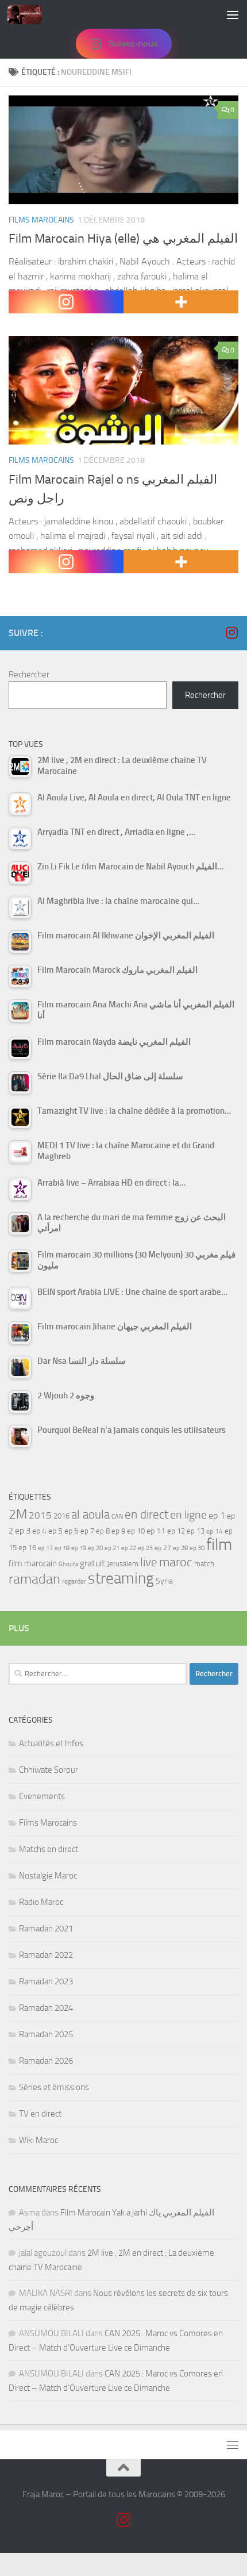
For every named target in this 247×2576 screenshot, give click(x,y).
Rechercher (29, 674)
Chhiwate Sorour (49, 1770)
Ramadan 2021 (46, 1929)
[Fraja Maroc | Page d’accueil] (30, 14)
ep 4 (39, 1531)
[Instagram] (66, 302)
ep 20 (95, 1548)
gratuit (92, 1563)
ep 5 (55, 1531)
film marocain (33, 1563)
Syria (164, 1581)
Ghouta (68, 1564)
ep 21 (112, 1548)
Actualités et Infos (51, 1743)
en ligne (188, 1515)
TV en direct (40, 2114)
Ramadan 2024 (46, 2008)
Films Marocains (41, 220)
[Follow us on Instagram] (231, 632)
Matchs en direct (49, 1849)
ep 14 (215, 1531)
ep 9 (118, 1531)
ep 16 (27, 1548)
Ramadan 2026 (46, 2061)
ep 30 (197, 1548)
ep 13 (196, 1531)
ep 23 (145, 1548)
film (219, 1545)
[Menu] (233, 14)
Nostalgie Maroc (48, 1876)
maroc (176, 1562)
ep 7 (87, 1531)
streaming (121, 1578)
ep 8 (103, 1531)
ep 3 (23, 1531)
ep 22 (129, 1548)
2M (18, 1514)
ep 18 (62, 1548)
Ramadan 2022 (46, 1955)
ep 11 (156, 1531)
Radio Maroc (41, 1902)
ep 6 (72, 1531)
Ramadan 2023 (46, 1981)
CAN (117, 1517)
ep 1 (217, 1515)
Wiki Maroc (38, 2140)
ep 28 (180, 1548)
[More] (181, 302)
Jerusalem (123, 1564)
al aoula (90, 1515)
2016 (61, 1516)
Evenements (42, 1796)
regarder (74, 1581)
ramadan (34, 1579)
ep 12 (176, 1531)
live (149, 1562)
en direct (146, 1515)
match (204, 1564)
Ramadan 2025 (46, 2034)
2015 (40, 1515)
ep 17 (45, 1548)
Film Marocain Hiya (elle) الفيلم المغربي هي (123, 239)
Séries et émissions (54, 2087)
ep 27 (163, 1548)
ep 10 (136, 1531)
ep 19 (79, 1548)
